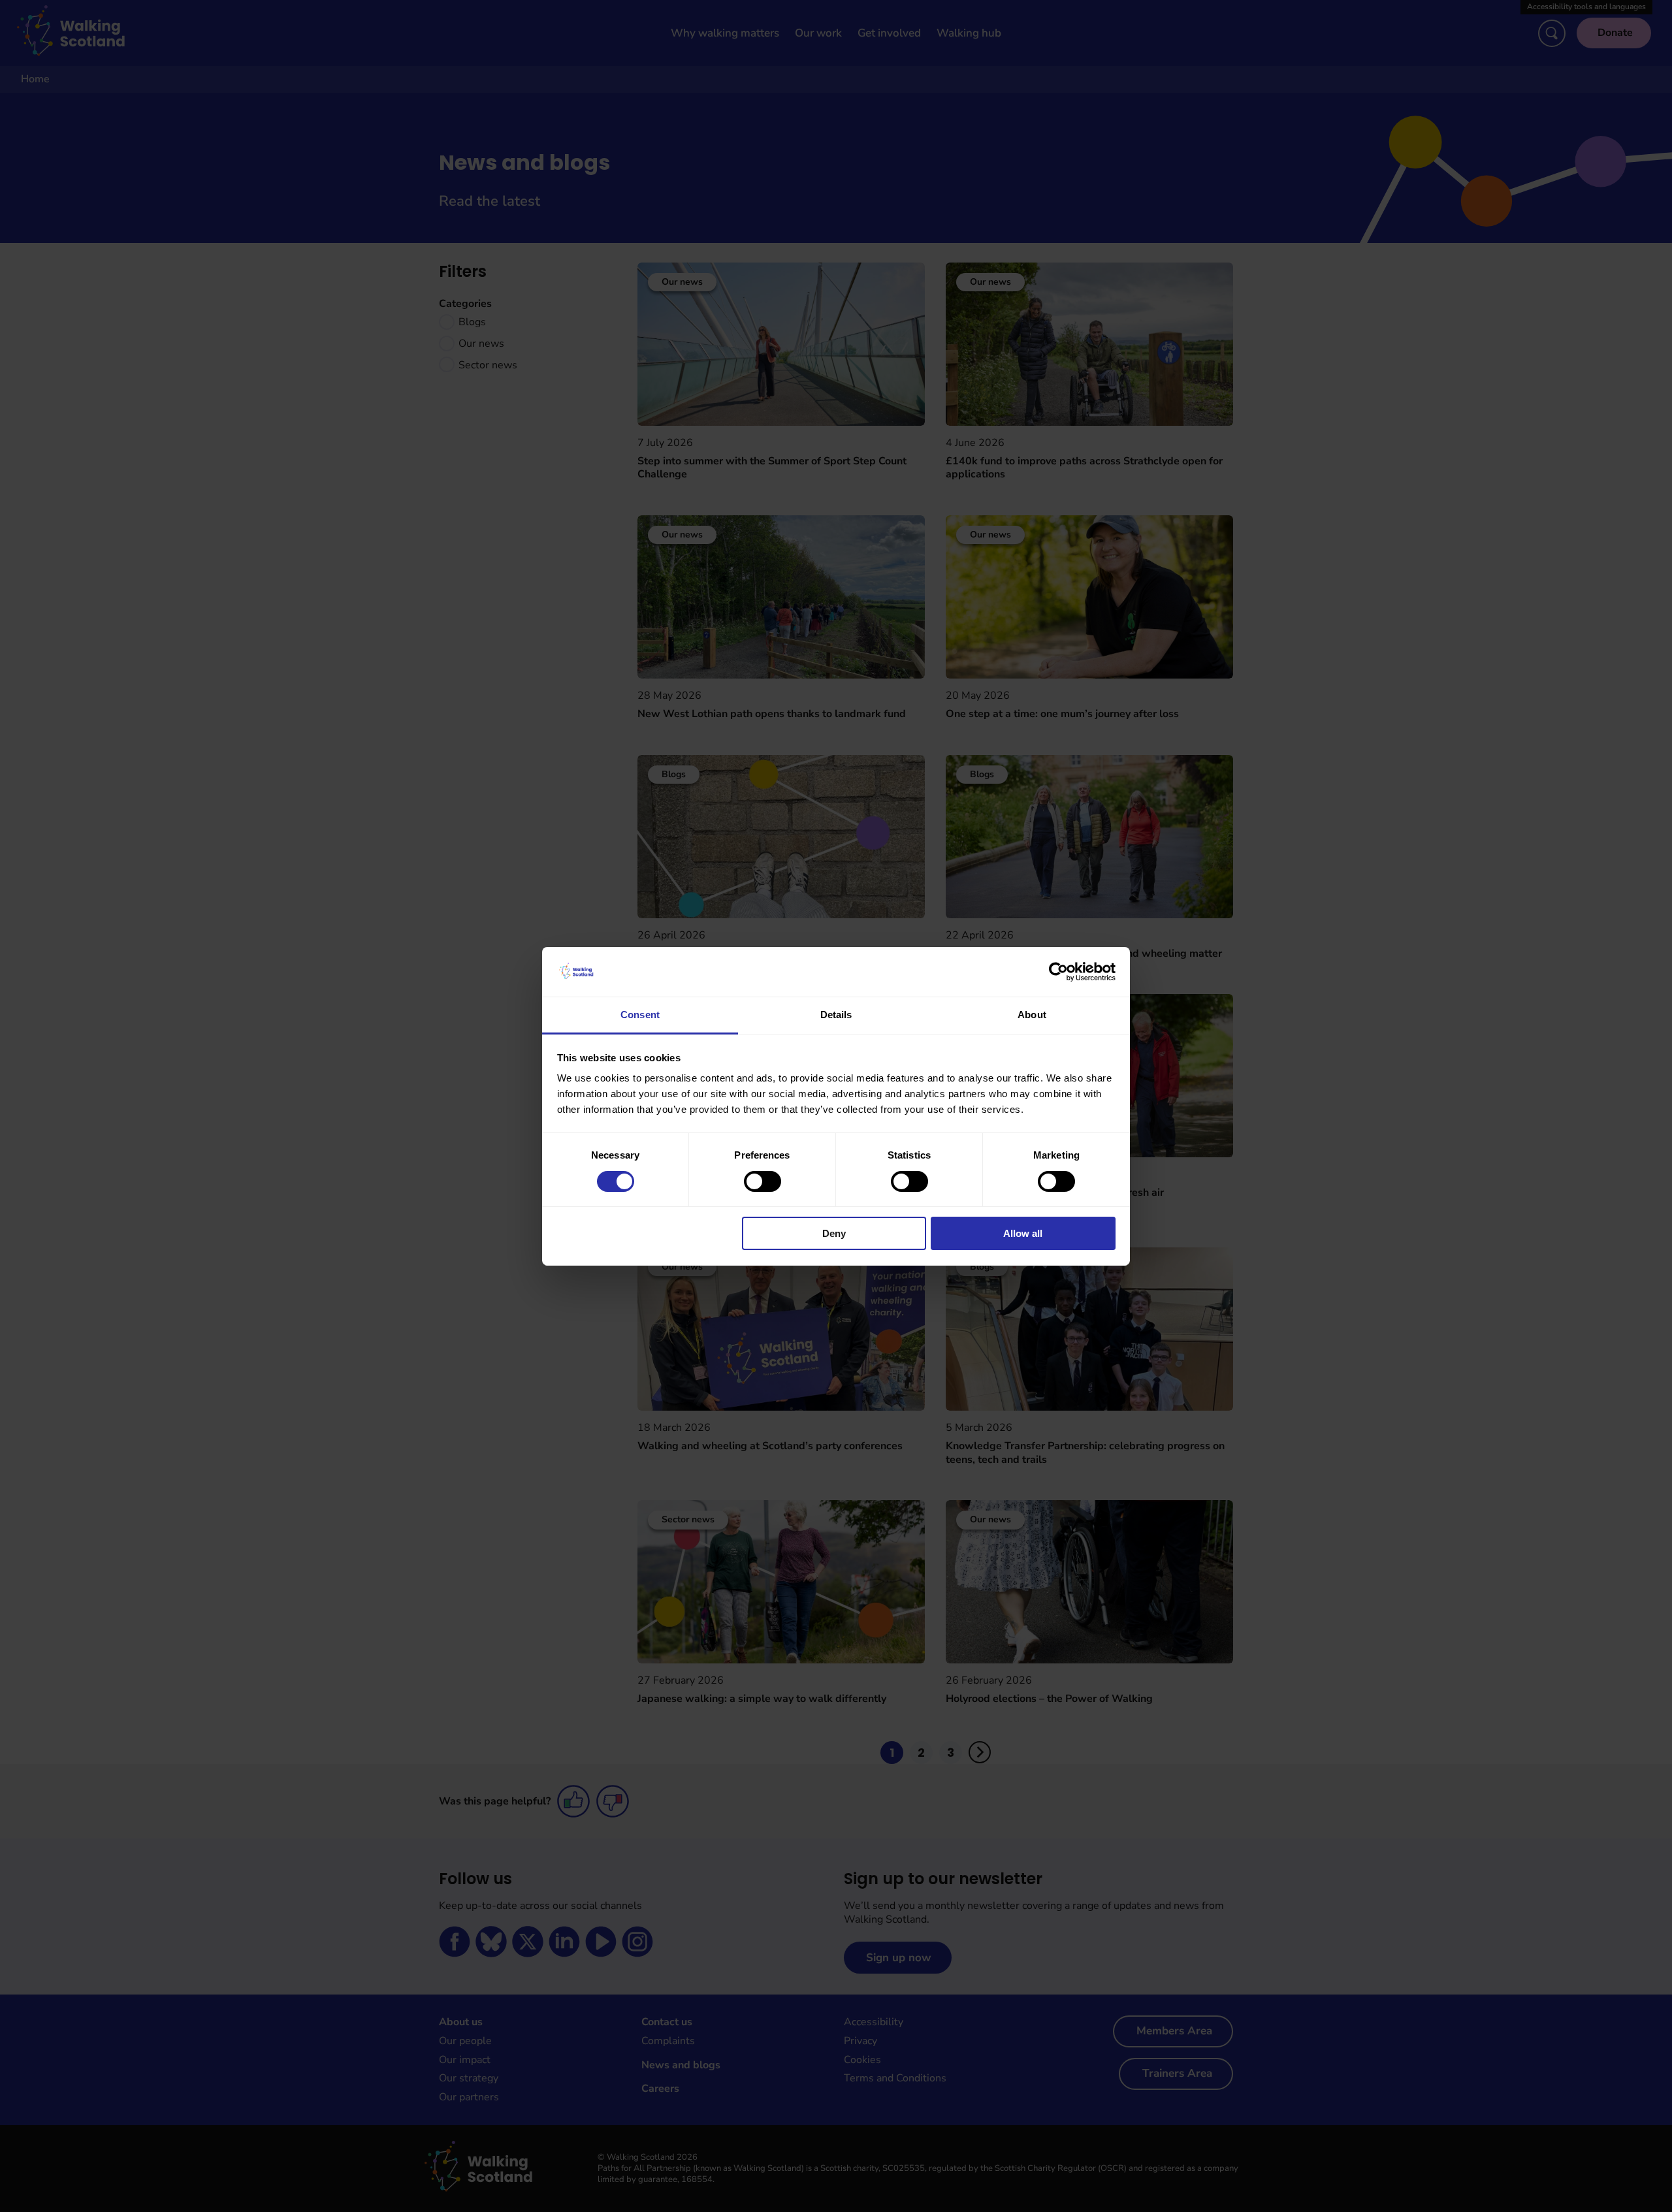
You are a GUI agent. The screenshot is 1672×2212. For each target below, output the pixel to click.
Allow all (1023, 1233)
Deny (834, 1233)
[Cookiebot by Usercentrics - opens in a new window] (1058, 972)
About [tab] (1032, 1015)
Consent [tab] (640, 1015)
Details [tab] (836, 1015)
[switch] (763, 1181)
